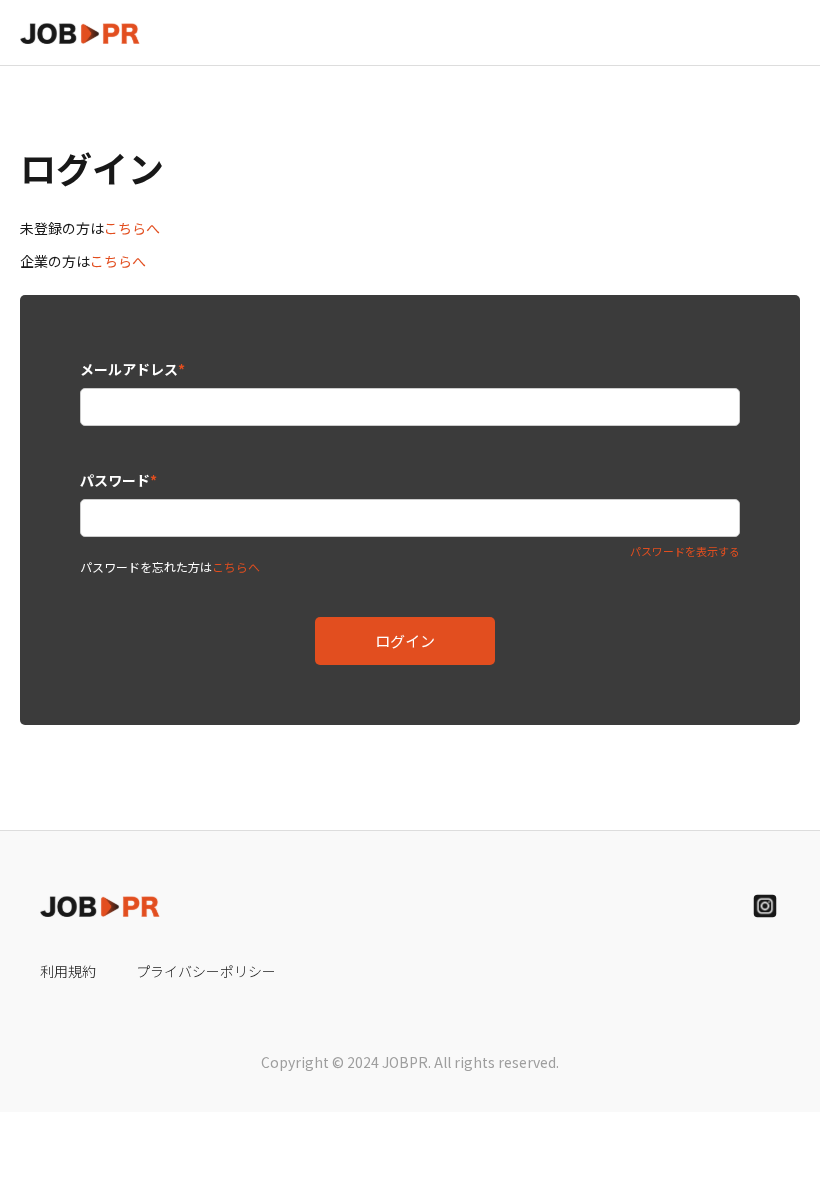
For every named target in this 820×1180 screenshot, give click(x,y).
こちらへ (132, 228)
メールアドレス (132, 369)
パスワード (118, 480)
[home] (80, 32)
